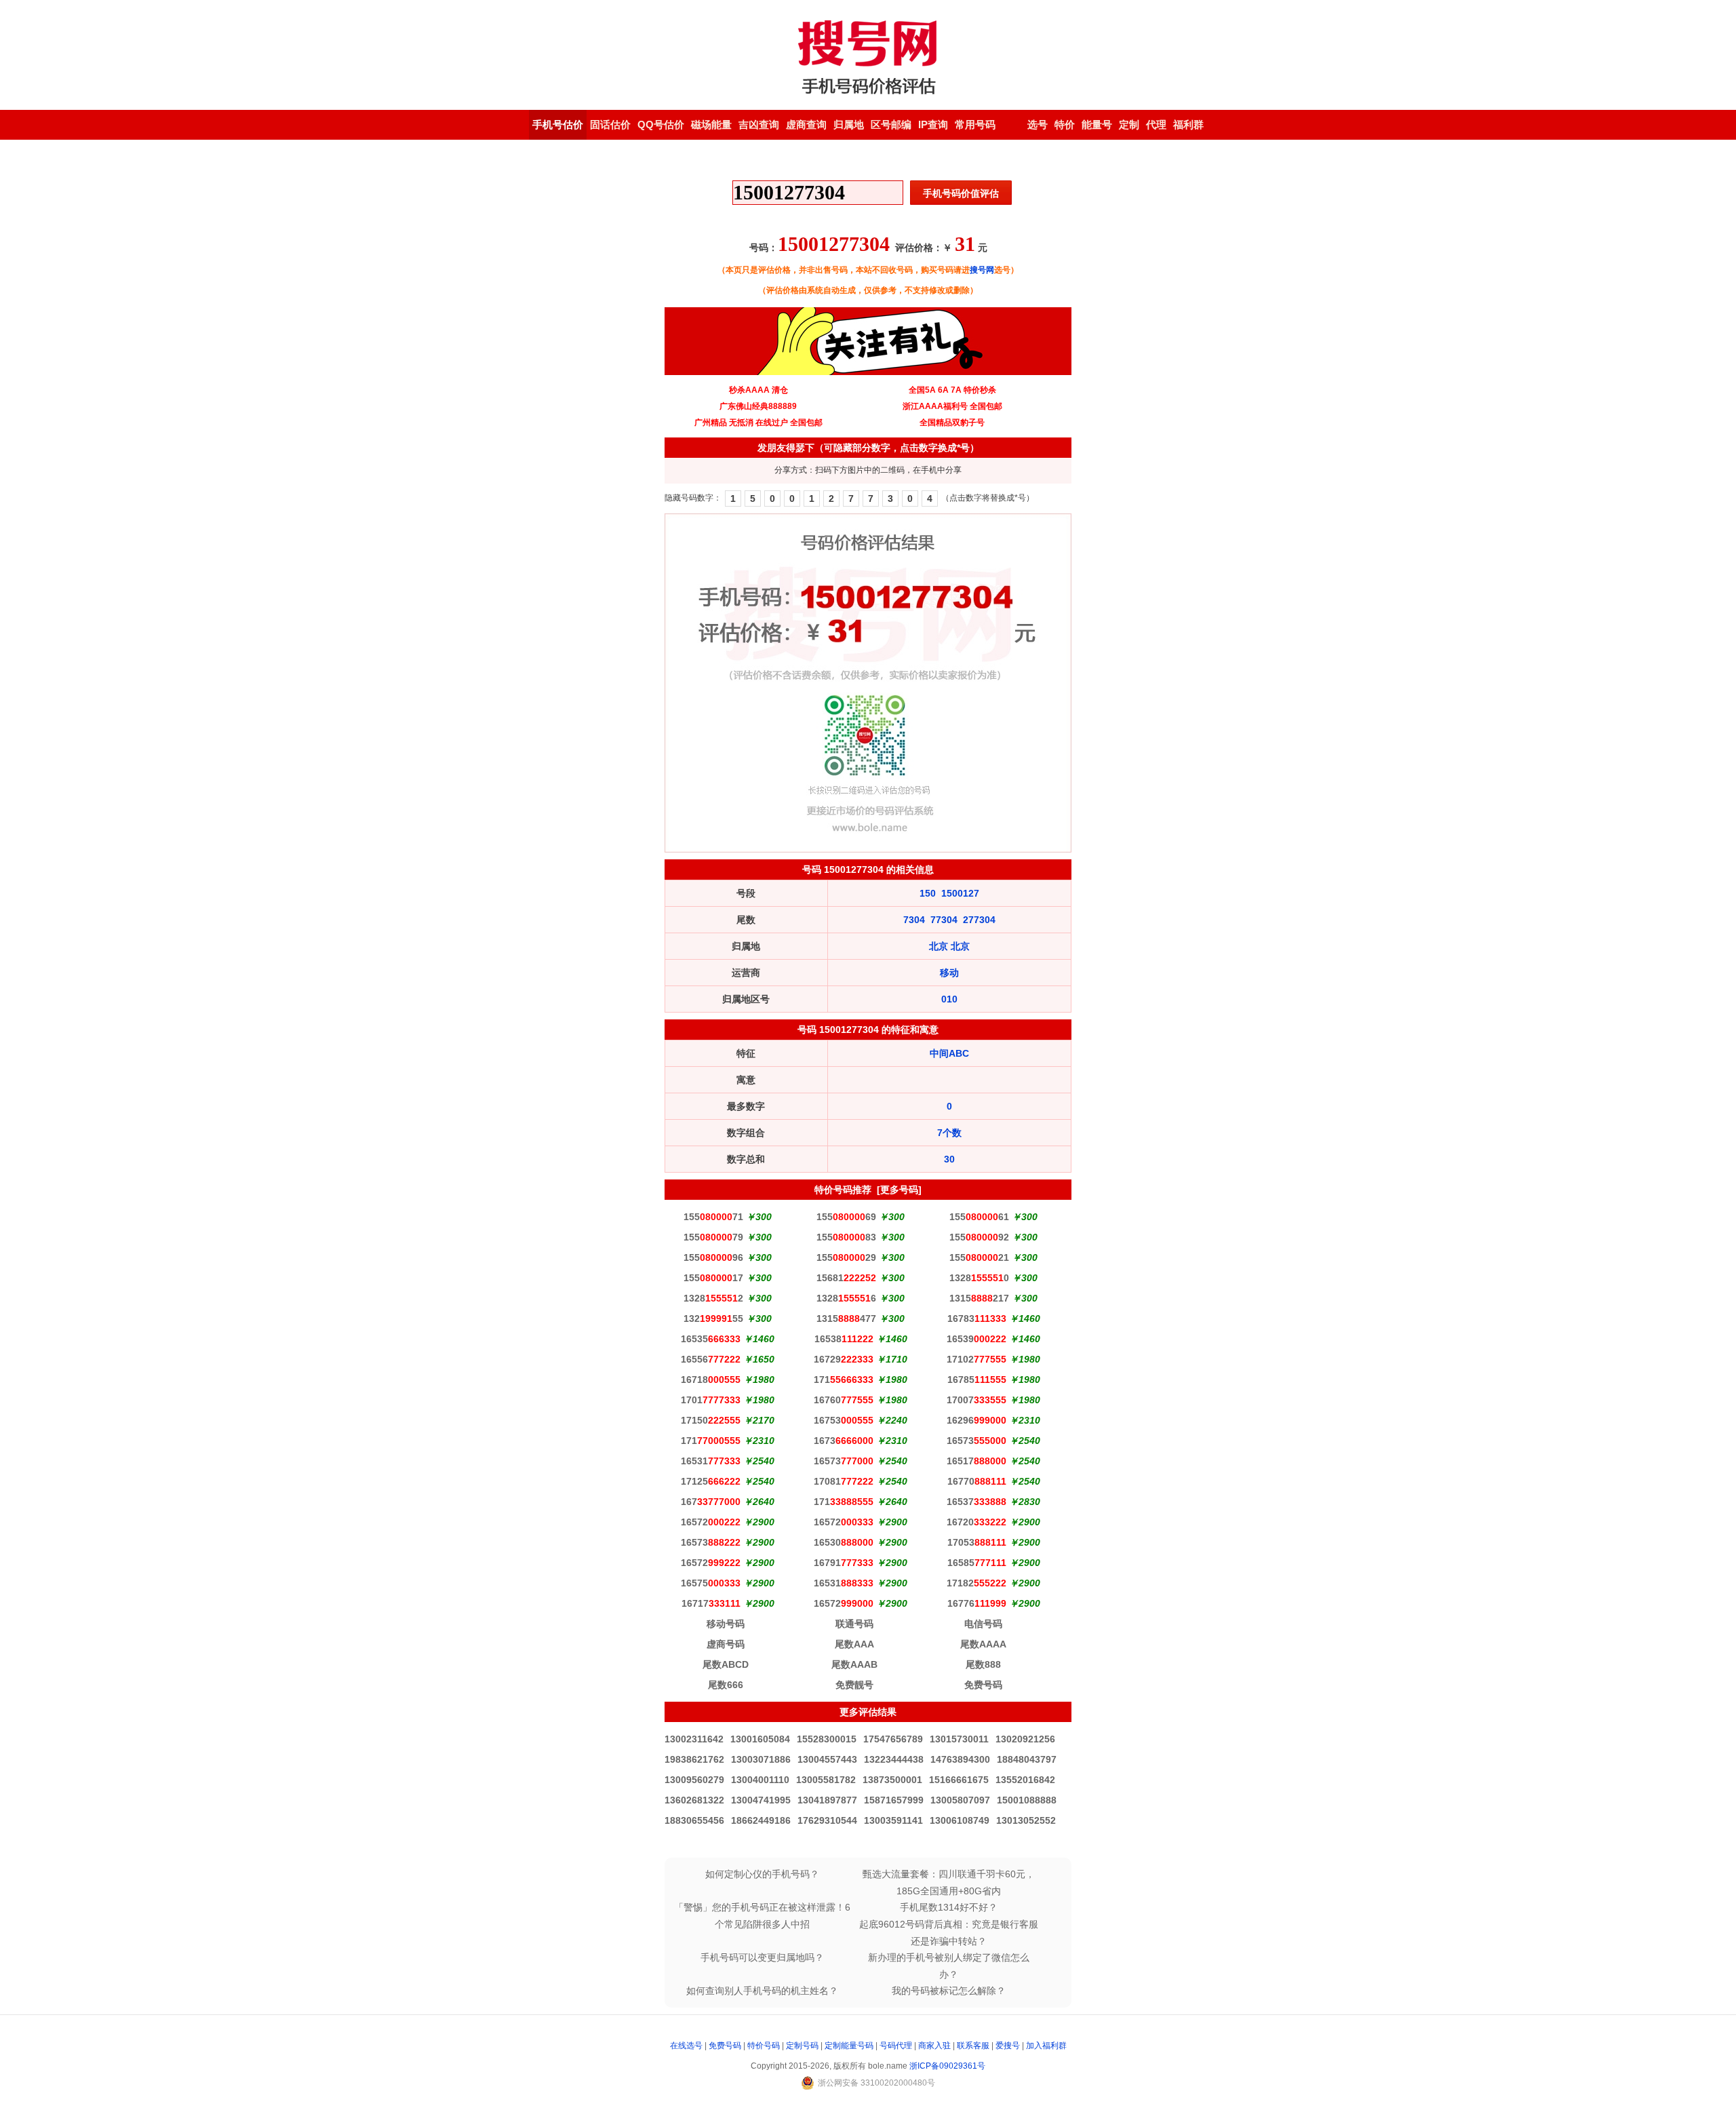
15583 (846, 1237)
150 (928, 893)
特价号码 (764, 2046)
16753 (844, 1420)
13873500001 (892, 1780)
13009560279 (694, 1780)
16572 (711, 1522)
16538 (844, 1339)
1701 (711, 1400)
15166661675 (959, 1780)
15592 (979, 1237)
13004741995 (761, 1800)
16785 (977, 1380)
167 (711, 1502)
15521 (979, 1257)
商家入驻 (934, 2046)
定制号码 (802, 2046)
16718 (711, 1380)
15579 (713, 1237)
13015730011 (959, 1739)
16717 (711, 1603)
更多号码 (899, 1190)
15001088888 (1027, 1800)
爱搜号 (1008, 2046)
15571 (713, 1217)
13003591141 (893, 1820)
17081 (844, 1481)
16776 (977, 1603)
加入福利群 (1046, 2046)
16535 (711, 1339)
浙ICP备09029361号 (947, 2066)
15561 (979, 1217)
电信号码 (983, 1624)
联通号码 (854, 1624)
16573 (976, 1441)
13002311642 (694, 1739)
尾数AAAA (983, 1644)
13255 (713, 1318)
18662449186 (761, 1820)
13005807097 (960, 1800)
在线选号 (686, 2046)
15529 (846, 1257)
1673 (844, 1441)
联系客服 (973, 2046)
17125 (711, 1481)
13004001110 (760, 1780)
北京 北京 (949, 946)
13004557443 (827, 1759)
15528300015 (827, 1739)
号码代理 (896, 2046)
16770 (977, 1481)
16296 (976, 1420)
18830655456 (694, 1820)
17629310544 (827, 1820)
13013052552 (1026, 1820)
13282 (713, 1298)
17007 (976, 1400)
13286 (846, 1298)
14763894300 (960, 1759)
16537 (976, 1502)
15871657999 (894, 1800)
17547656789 (893, 1739)
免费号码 (983, 1685)
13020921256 (1025, 1739)
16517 (976, 1461)
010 (949, 999)
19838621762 (694, 1759)
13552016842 (1025, 1780)
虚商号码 (726, 1644)
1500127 (960, 893)
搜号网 (982, 270)
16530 (844, 1542)
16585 (977, 1563)
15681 (846, 1278)
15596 (713, 1257)
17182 (976, 1583)
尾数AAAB (854, 1664)
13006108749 (960, 1820)
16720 (976, 1522)
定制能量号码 (849, 2046)
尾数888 (983, 1664)
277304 (979, 920)
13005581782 (826, 1780)
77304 (944, 920)
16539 (976, 1339)
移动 (949, 973)
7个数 (949, 1133)
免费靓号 (854, 1685)
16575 (711, 1583)
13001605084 (760, 1739)
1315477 (846, 1318)
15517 (713, 1278)
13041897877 (827, 1800)
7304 (914, 920)
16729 (844, 1359)
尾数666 (726, 1685)
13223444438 (894, 1759)
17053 (977, 1542)
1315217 (979, 1298)
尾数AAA (854, 1644)
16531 (711, 1461)
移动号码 (726, 1624)
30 (949, 1159)
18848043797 (1027, 1759)
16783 (977, 1318)
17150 (711, 1420)
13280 (979, 1278)
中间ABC (949, 1053)
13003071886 (761, 1759)
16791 (844, 1563)
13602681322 (694, 1800)
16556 (711, 1359)
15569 (846, 1217)
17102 (976, 1359)
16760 (844, 1400)
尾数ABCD (726, 1664)
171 (844, 1380)
